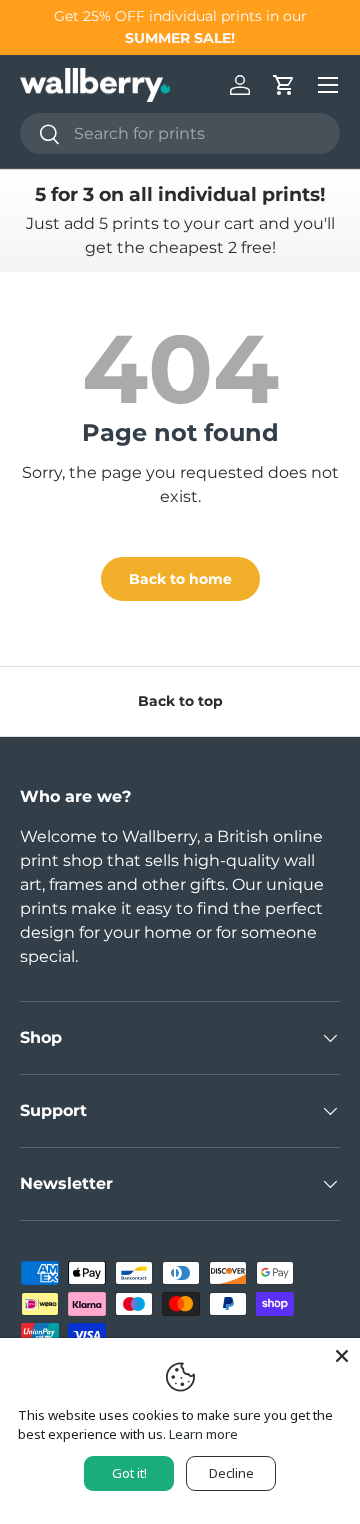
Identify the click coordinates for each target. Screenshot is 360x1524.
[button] (284, 85)
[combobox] (180, 133)
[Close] (342, 1356)
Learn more (203, 1434)
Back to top (180, 701)
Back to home (180, 579)
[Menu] (328, 85)
